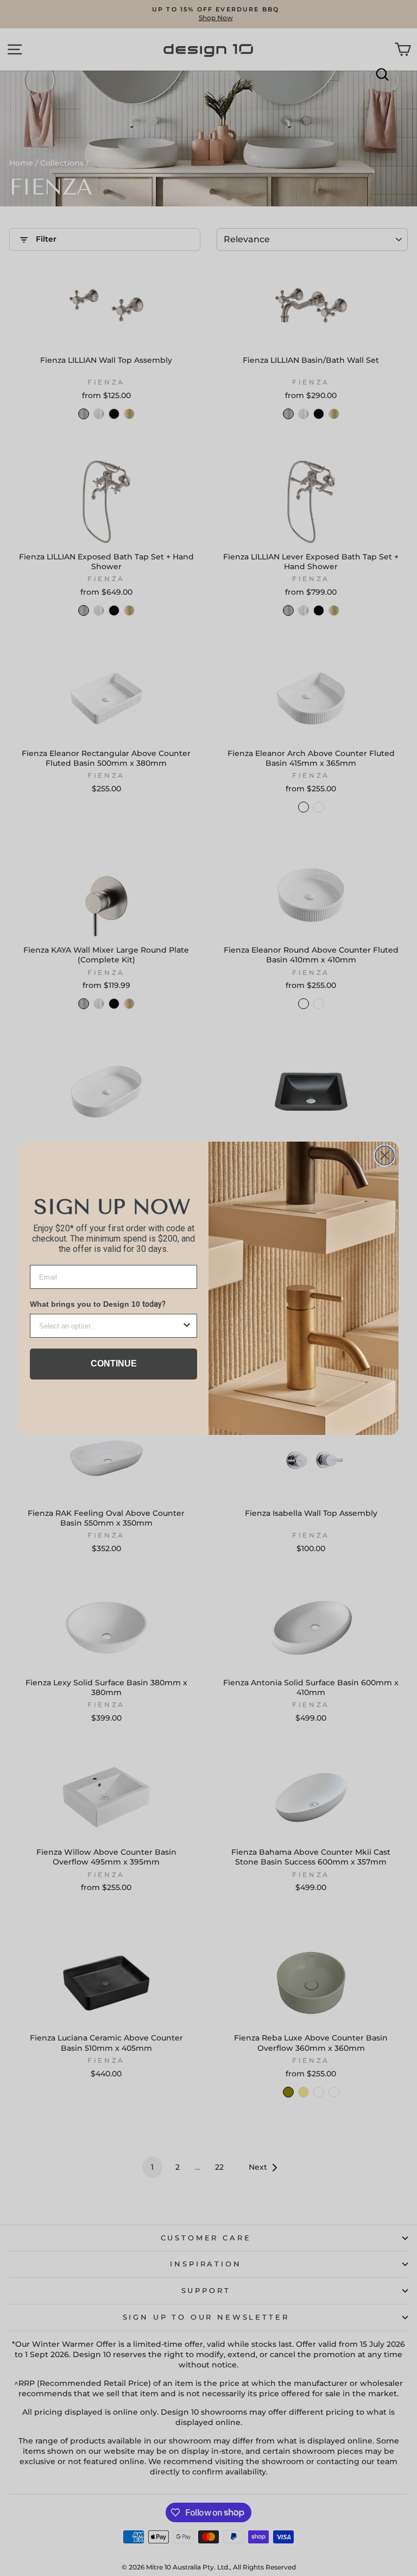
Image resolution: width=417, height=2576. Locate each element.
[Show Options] (187, 1326)
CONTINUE (114, 1363)
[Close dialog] (385, 1155)
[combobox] (110, 1326)
